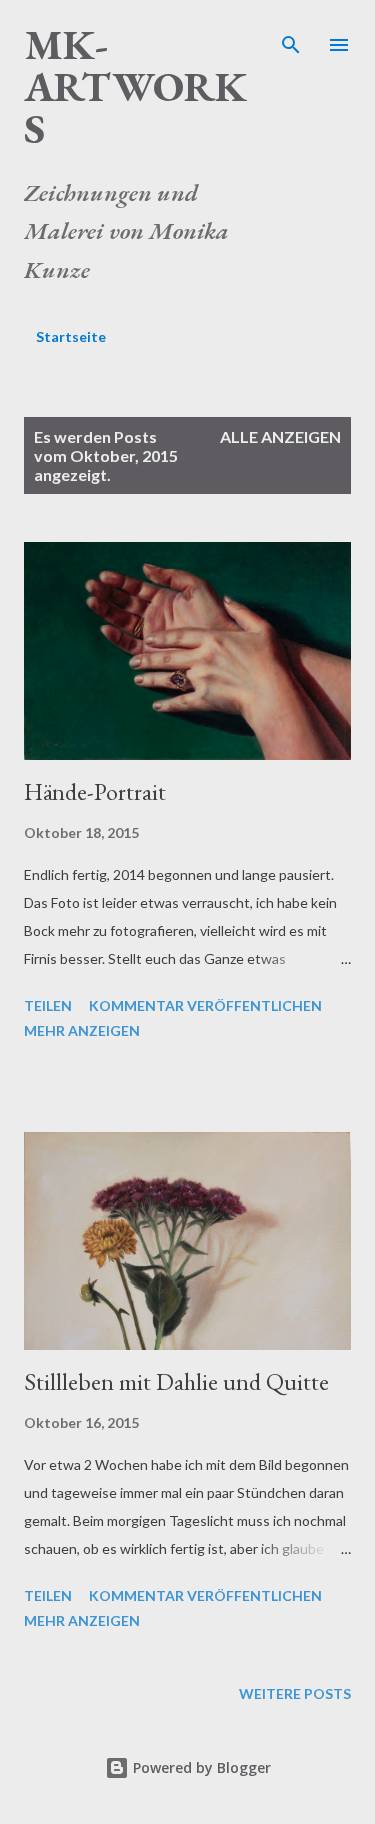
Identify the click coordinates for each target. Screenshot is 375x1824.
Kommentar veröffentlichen (205, 1005)
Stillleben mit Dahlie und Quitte (176, 1381)
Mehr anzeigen (82, 1030)
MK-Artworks (135, 86)
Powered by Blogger (200, 1767)
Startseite (71, 336)
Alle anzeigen (280, 436)
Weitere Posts (295, 1693)
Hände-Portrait (95, 791)
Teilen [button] (48, 1005)
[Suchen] (291, 36)
